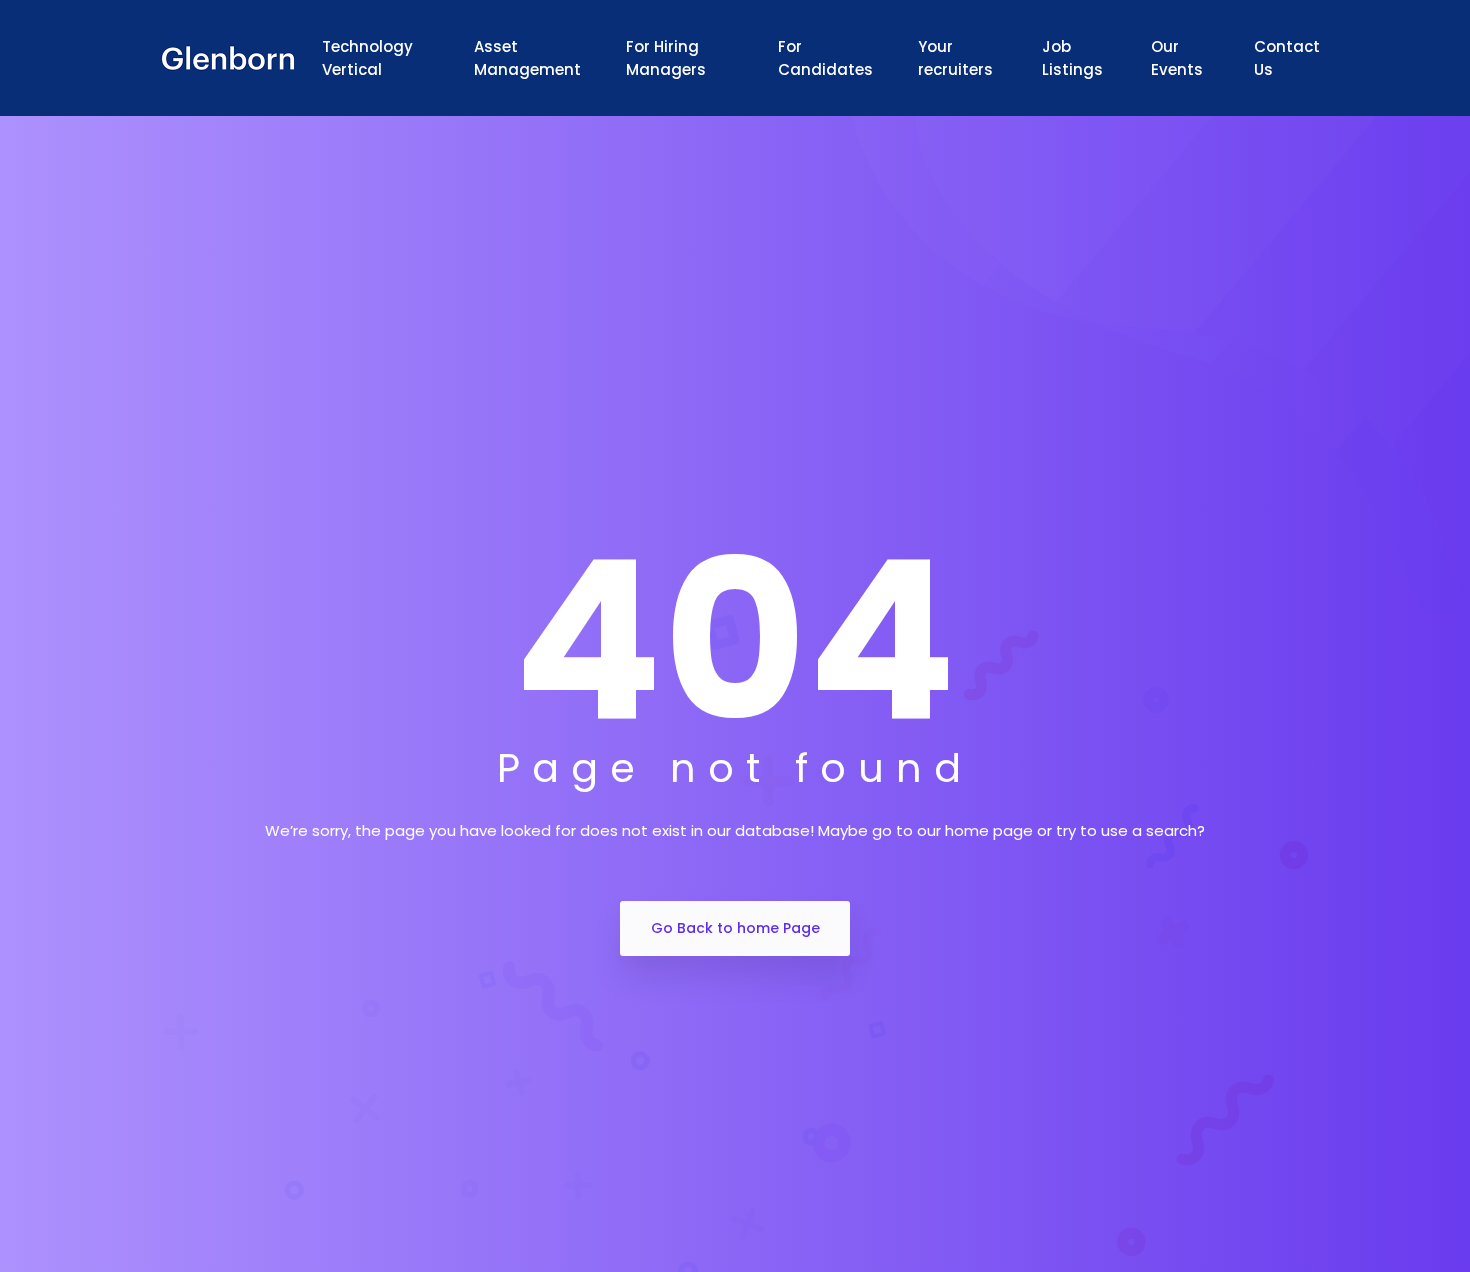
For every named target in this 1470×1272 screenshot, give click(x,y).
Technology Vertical (367, 58)
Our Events (1177, 58)
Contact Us (1287, 58)
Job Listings (1072, 58)
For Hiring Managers (666, 58)
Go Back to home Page (735, 928)
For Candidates (825, 58)
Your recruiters (955, 58)
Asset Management (527, 58)
